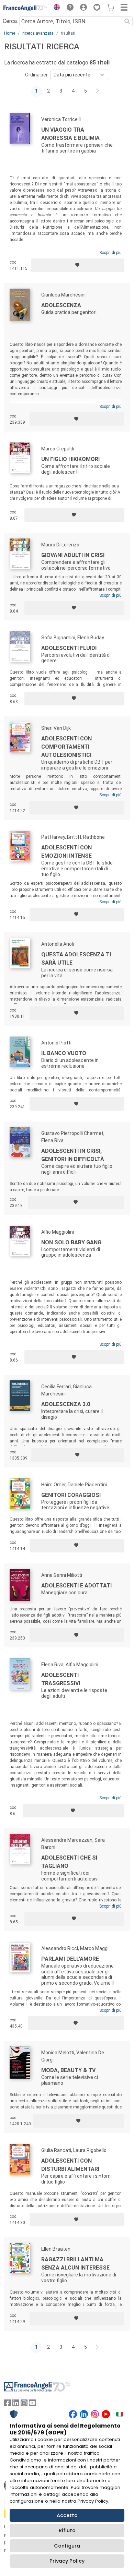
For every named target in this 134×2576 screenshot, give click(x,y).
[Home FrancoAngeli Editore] (25, 8)
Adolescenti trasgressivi (61, 1679)
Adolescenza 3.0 (66, 1404)
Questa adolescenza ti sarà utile (76, 959)
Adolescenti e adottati (76, 1586)
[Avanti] (98, 91)
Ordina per (36, 75)
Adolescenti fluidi (69, 648)
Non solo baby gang (71, 1242)
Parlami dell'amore (70, 1959)
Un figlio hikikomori (70, 459)
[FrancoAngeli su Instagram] (24, 2404)
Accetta (67, 2515)
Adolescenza (61, 305)
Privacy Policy (67, 2561)
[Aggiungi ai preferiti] (78, 265)
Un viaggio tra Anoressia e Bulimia (70, 134)
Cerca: (10, 21)
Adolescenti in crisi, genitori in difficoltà (73, 1155)
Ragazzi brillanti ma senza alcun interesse (75, 2264)
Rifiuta (67, 2530)
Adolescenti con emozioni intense (66, 852)
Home (10, 33)
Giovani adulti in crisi (73, 555)
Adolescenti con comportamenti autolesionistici (66, 747)
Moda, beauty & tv (68, 2070)
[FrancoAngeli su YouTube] (32, 2404)
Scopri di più (110, 253)
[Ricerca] (127, 21)
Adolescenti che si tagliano (69, 1862)
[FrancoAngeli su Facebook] (8, 2404)
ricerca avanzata (38, 33)
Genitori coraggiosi (71, 1495)
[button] (55, 8)
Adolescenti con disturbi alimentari (70, 2165)
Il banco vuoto (64, 1053)
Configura (67, 2546)
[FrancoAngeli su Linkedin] (16, 2404)
